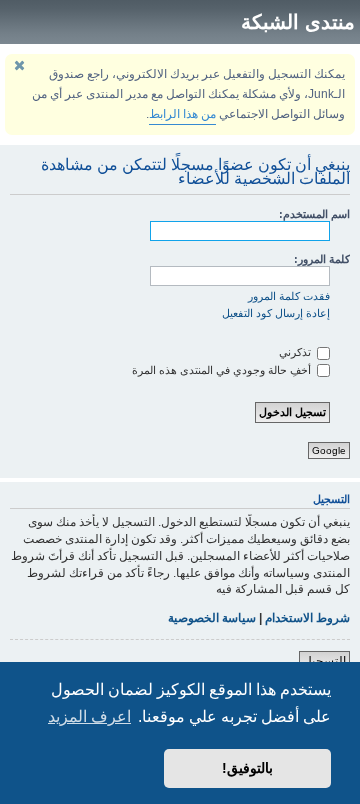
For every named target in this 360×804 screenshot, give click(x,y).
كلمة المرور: (322, 259)
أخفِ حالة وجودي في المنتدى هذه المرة (223, 370)
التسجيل (324, 661)
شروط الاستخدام (307, 618)
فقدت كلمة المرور (289, 296)
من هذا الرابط (182, 114)
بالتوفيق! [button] (247, 768)
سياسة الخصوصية (212, 618)
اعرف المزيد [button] (89, 716)
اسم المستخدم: (314, 214)
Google (329, 450)
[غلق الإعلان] (19, 65)
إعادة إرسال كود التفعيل (276, 313)
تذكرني (296, 352)
